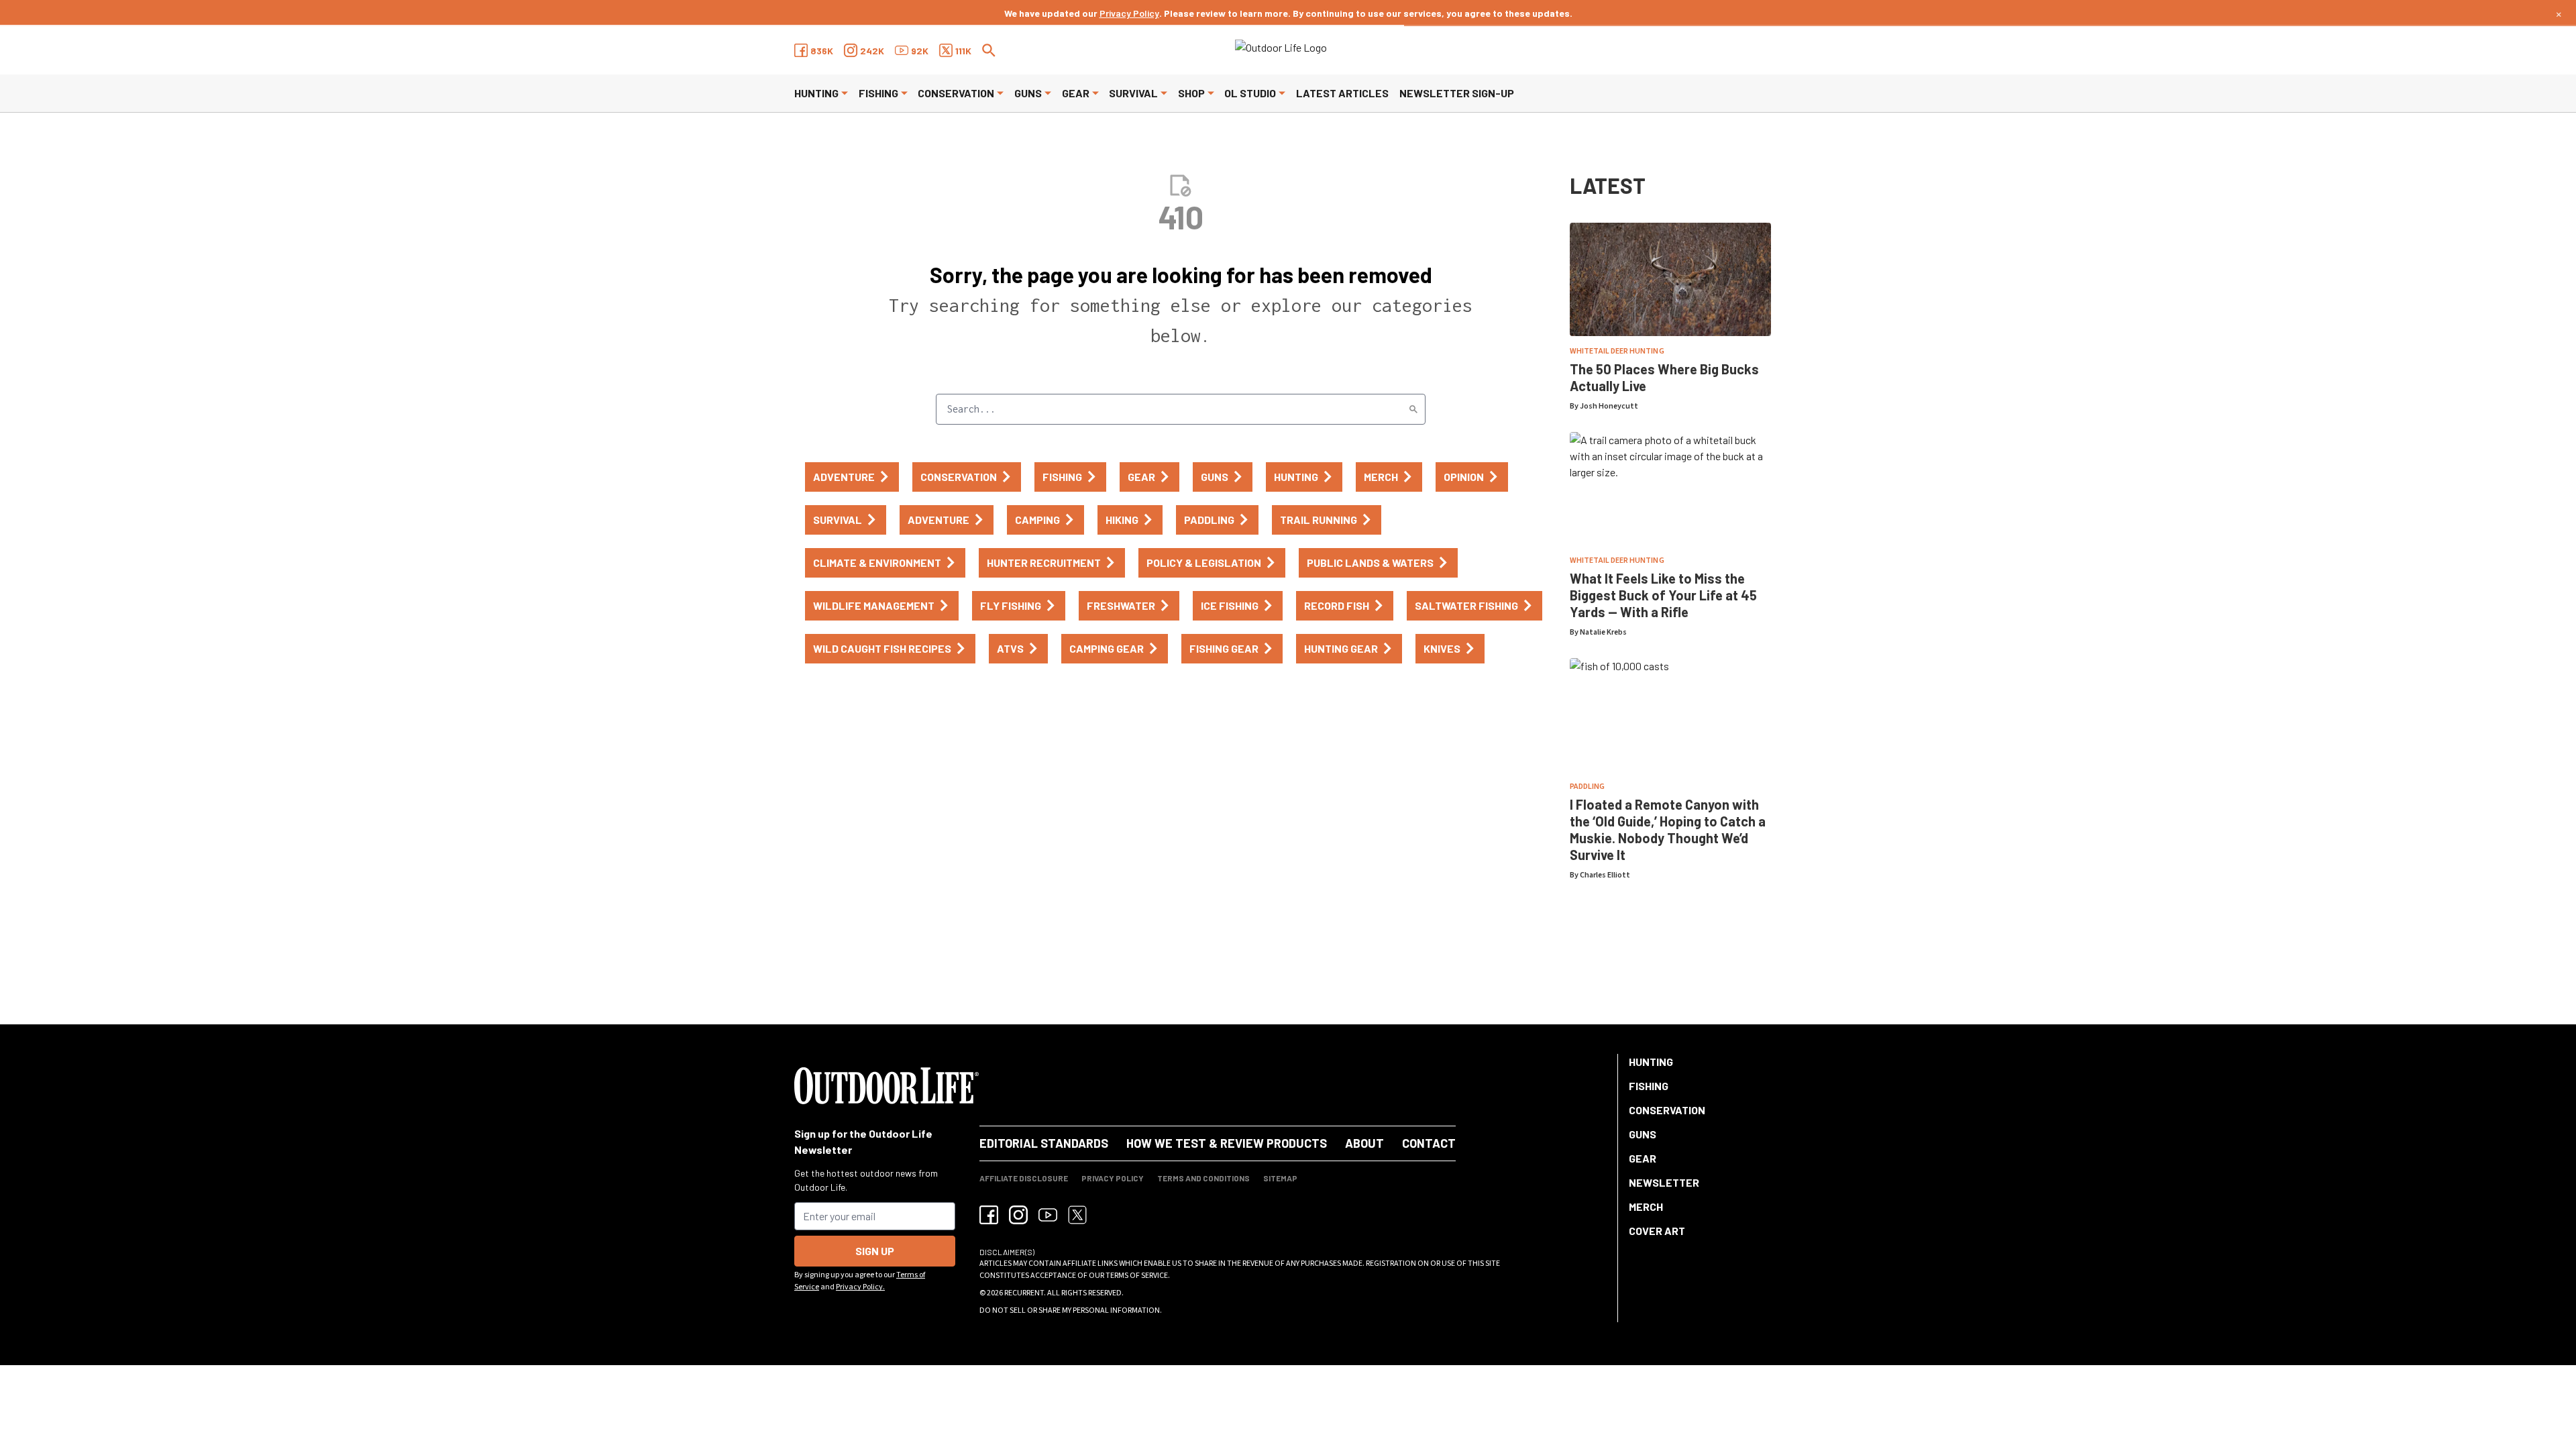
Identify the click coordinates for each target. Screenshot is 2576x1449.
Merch (1646, 1206)
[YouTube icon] (1048, 1215)
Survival (1133, 93)
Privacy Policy (1129, 13)
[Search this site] (989, 50)
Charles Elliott (1605, 875)
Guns (1028, 93)
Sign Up (875, 1251)
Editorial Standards (1044, 1143)
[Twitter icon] (1077, 1215)
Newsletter (1664, 1182)
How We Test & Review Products (1227, 1143)
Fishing (878, 93)
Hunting (816, 93)
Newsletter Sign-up (1457, 93)
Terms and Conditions (1203, 1178)
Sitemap (1280, 1178)
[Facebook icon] (989, 1215)
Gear (1076, 93)
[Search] (1413, 409)
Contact (1429, 1143)
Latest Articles (1342, 93)
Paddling (1587, 787)
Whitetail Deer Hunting (1617, 351)
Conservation (956, 93)
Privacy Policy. (860, 1287)
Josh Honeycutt (1609, 406)
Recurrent (1024, 1293)
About (1364, 1143)
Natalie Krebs (1603, 632)
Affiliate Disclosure (1024, 1178)
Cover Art (1657, 1231)
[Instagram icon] (1018, 1215)
